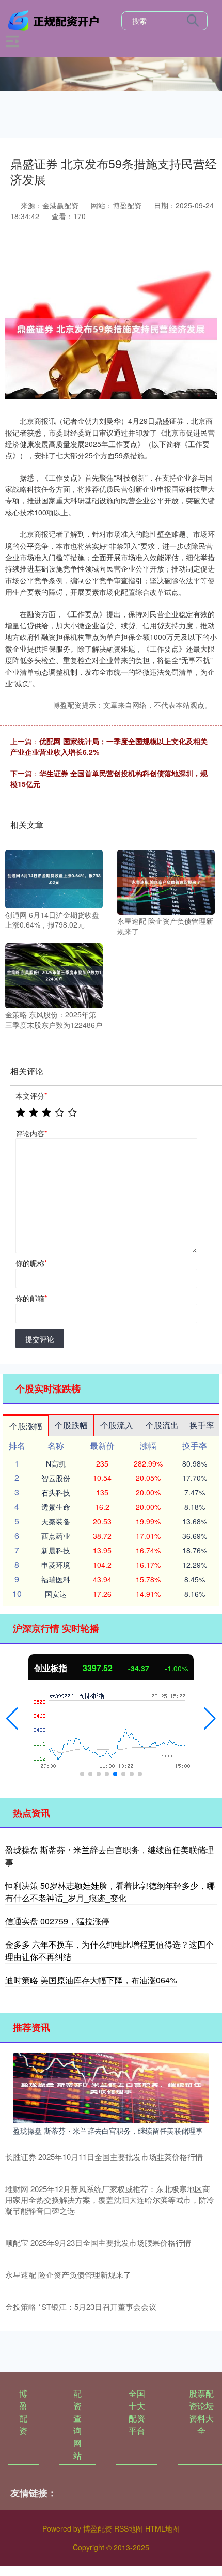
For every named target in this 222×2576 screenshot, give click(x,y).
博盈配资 (23, 2412)
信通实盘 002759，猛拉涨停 (57, 1921)
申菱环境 (56, 1565)
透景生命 (56, 1507)
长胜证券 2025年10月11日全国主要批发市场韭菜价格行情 (104, 2157)
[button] (12, 1719)
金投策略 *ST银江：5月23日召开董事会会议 (81, 2307)
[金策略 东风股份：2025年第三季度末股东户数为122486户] (54, 975)
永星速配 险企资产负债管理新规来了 (68, 2274)
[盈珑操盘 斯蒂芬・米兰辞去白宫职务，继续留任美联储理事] (111, 2087)
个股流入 (117, 1425)
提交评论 (40, 1339)
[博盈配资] (55, 20)
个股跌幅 (71, 1425)
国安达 (56, 1594)
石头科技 (56, 1492)
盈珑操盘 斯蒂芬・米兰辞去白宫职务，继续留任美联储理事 (108, 2131)
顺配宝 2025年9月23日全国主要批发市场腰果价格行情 (98, 2242)
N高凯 (56, 1463)
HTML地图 (162, 2528)
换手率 (202, 1425)
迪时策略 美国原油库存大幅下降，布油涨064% (91, 1980)
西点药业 (56, 1536)
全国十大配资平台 (137, 2412)
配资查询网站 (77, 2424)
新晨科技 (56, 1550)
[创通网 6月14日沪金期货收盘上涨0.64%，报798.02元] (54, 878)
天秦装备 (56, 1521)
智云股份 (56, 1478)
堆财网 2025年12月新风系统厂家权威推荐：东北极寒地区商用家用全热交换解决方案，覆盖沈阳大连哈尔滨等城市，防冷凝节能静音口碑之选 (110, 2200)
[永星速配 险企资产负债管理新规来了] (166, 881)
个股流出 (162, 1425)
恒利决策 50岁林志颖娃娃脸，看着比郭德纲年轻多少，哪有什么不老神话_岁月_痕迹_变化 (110, 1892)
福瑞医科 (56, 1579)
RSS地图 (129, 2528)
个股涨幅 (26, 1426)
